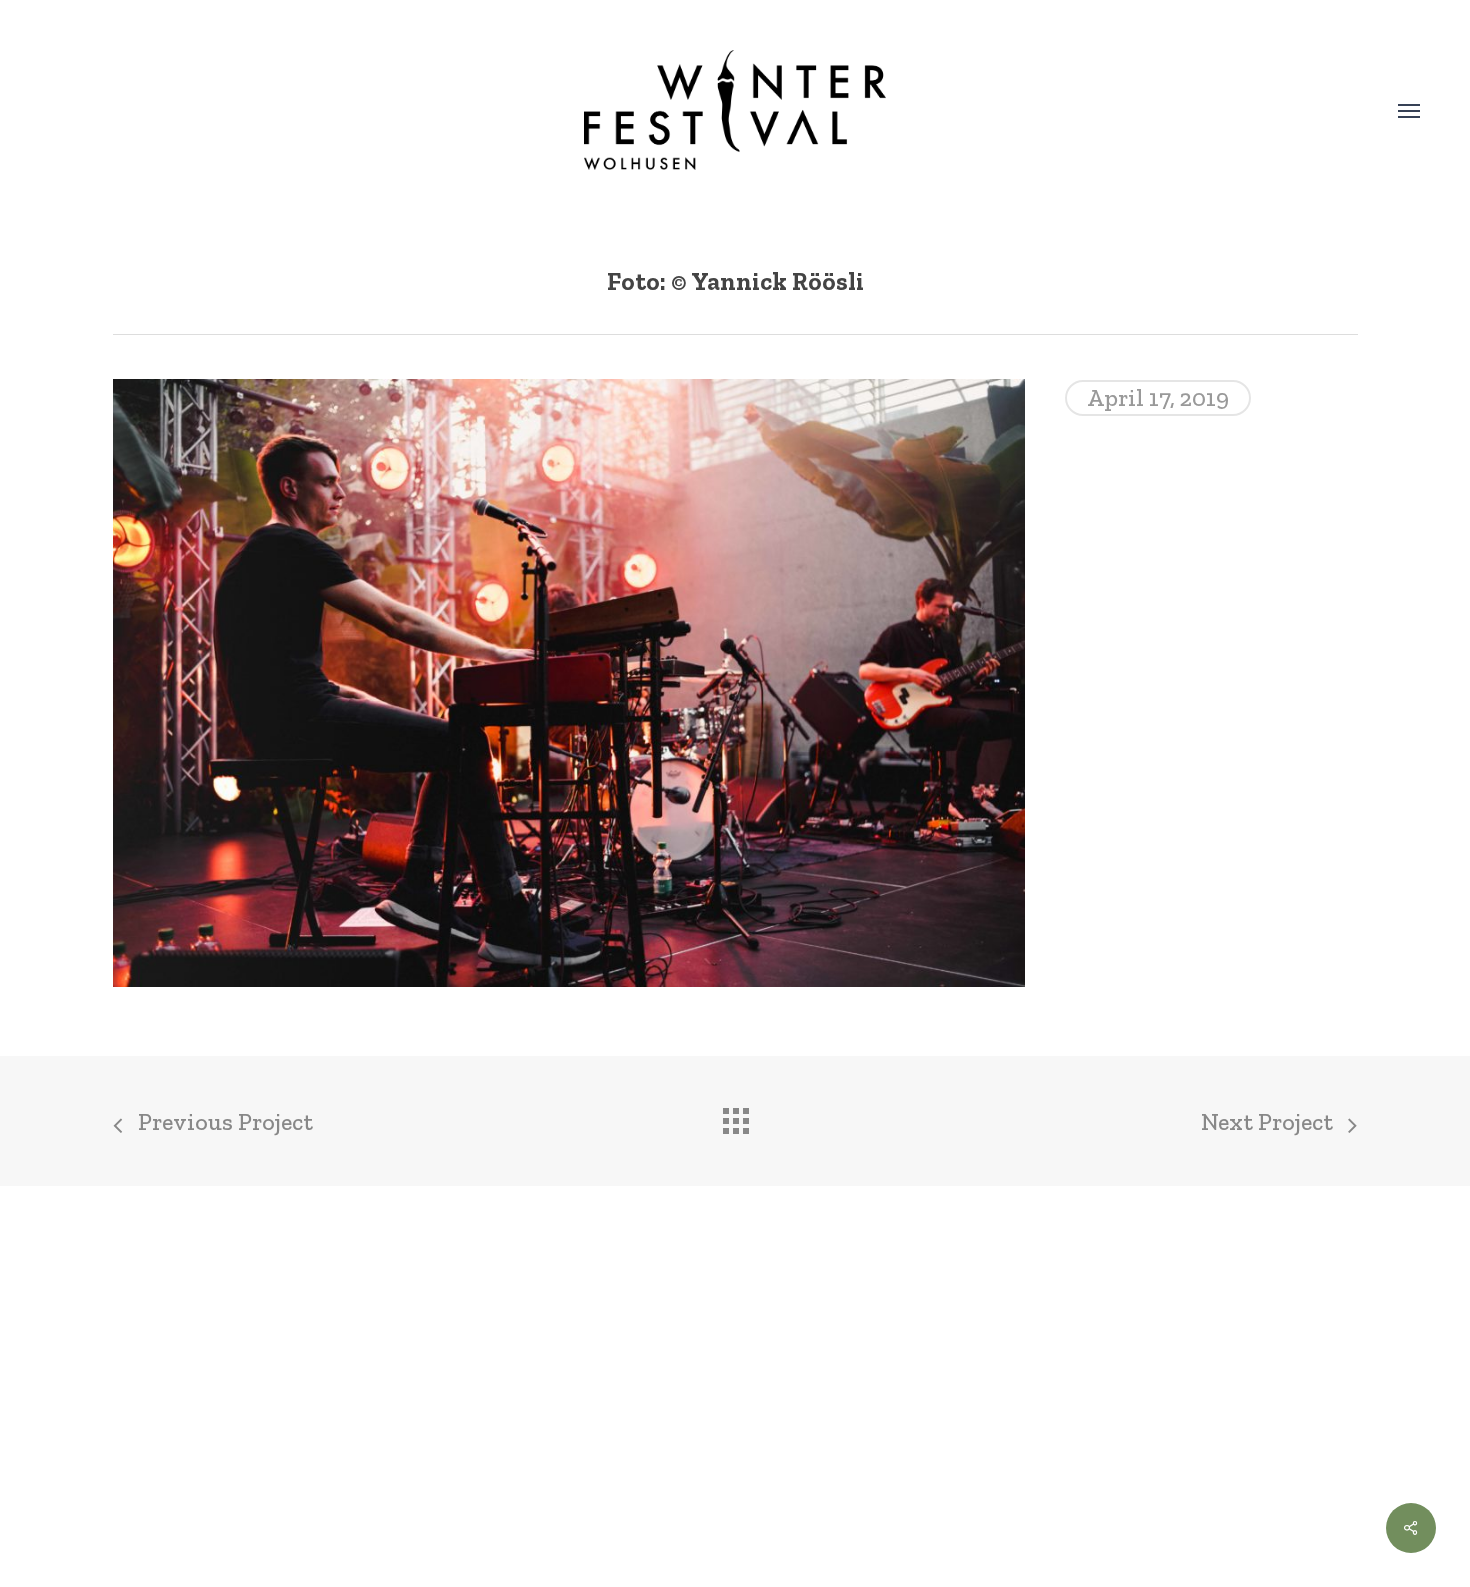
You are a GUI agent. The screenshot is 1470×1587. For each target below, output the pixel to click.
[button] (1409, 110)
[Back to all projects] (735, 1116)
